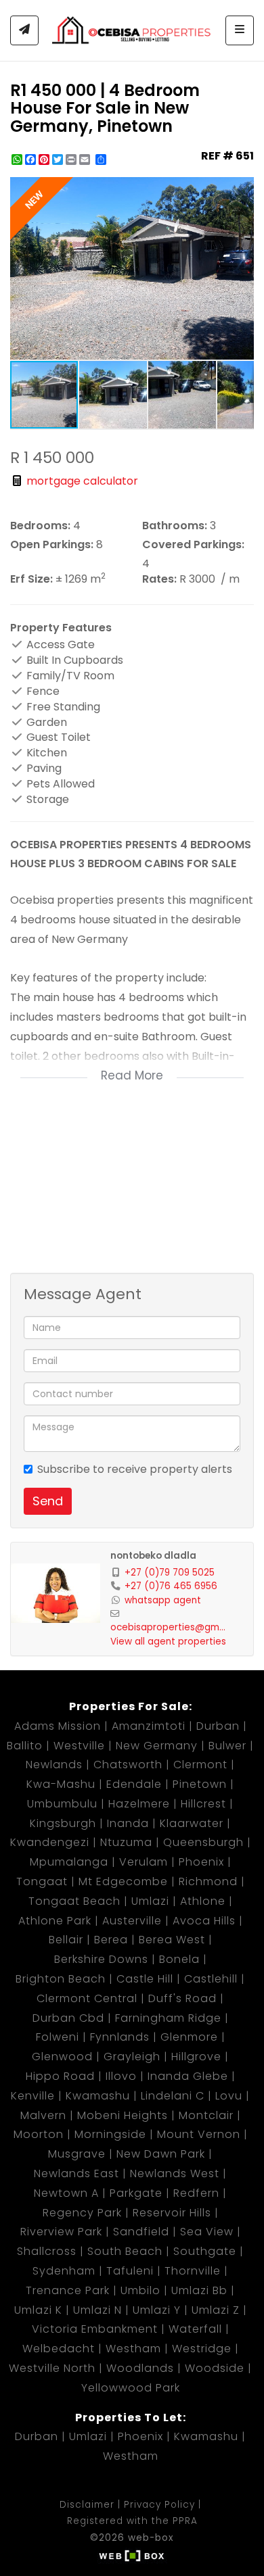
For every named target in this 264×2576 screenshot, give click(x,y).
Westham (133, 2349)
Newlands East (76, 2173)
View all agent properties (168, 1642)
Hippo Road (60, 2076)
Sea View (207, 2232)
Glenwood (62, 2057)
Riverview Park (61, 2232)
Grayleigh (132, 2057)
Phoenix (201, 1862)
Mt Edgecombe (123, 1881)
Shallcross (47, 2251)
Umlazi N (97, 2310)
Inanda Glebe (188, 2076)
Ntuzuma (126, 1842)
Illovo (121, 2076)
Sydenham (64, 2271)
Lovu (229, 2096)
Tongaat (42, 1881)
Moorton (39, 2134)
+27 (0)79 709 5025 (170, 1573)
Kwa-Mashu (61, 1784)
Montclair (206, 2115)
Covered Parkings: (193, 545)
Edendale (134, 1784)
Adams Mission (58, 1726)
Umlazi (150, 1901)
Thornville (193, 2271)
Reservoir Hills (172, 2213)
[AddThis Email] (86, 160)
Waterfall (195, 2329)
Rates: (159, 579)
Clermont (200, 1765)
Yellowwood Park (131, 2388)
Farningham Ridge (168, 2018)
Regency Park (82, 2213)
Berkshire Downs (101, 1959)
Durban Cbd (68, 2018)
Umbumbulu (62, 1804)
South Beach (125, 2251)
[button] (242, 189)
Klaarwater (192, 1823)
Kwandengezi (50, 1842)
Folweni (58, 2037)
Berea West (172, 1940)
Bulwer (227, 1746)
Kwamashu (98, 2096)
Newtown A (66, 2193)
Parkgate (136, 2193)
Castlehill (211, 1979)
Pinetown (200, 1784)
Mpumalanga (69, 1862)
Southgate (205, 2251)
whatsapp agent (163, 1600)
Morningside (110, 2134)
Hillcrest (203, 1804)
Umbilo (140, 2290)
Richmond (208, 1881)
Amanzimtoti (149, 1726)
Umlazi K (38, 2310)
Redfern (196, 2193)
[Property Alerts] (24, 30)
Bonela (179, 1959)
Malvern (43, 2115)
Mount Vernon (199, 2134)
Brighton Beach (61, 1979)
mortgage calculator (81, 481)
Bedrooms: (40, 526)
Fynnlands (120, 2037)
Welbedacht (59, 2349)
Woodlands (140, 2368)
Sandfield (141, 2232)
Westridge (202, 2349)
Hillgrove (196, 2057)
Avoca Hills (204, 1921)
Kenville (33, 2096)
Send (48, 1501)
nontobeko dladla (153, 1556)
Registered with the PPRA (132, 2521)
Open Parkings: (52, 545)
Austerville (132, 1921)
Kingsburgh (63, 1823)
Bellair (66, 1940)
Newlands (54, 1765)
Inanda (128, 1823)
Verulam (144, 1862)
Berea (111, 1940)
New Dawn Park (161, 2154)
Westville (79, 1746)
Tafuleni (130, 2271)
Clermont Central (87, 1998)
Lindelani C (173, 2096)
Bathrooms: (175, 526)
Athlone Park (55, 1921)
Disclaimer (87, 2505)
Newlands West (175, 2173)
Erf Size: (31, 579)
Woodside (215, 2368)
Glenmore (189, 2037)
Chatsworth (128, 1765)
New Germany (157, 1746)
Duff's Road (182, 1998)
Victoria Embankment (95, 2329)
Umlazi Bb (199, 2290)
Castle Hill (145, 1979)
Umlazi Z (216, 2310)
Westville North (52, 2368)
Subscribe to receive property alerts (135, 1469)
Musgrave (77, 2154)
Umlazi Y (157, 2310)
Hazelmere (139, 1804)
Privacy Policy (159, 2505)
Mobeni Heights (123, 2115)
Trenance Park (68, 2290)
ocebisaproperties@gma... (170, 1627)
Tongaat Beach (74, 1901)
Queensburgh (203, 1842)
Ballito (25, 1746)
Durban (218, 1726)
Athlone (203, 1901)
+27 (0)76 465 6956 (171, 1586)
